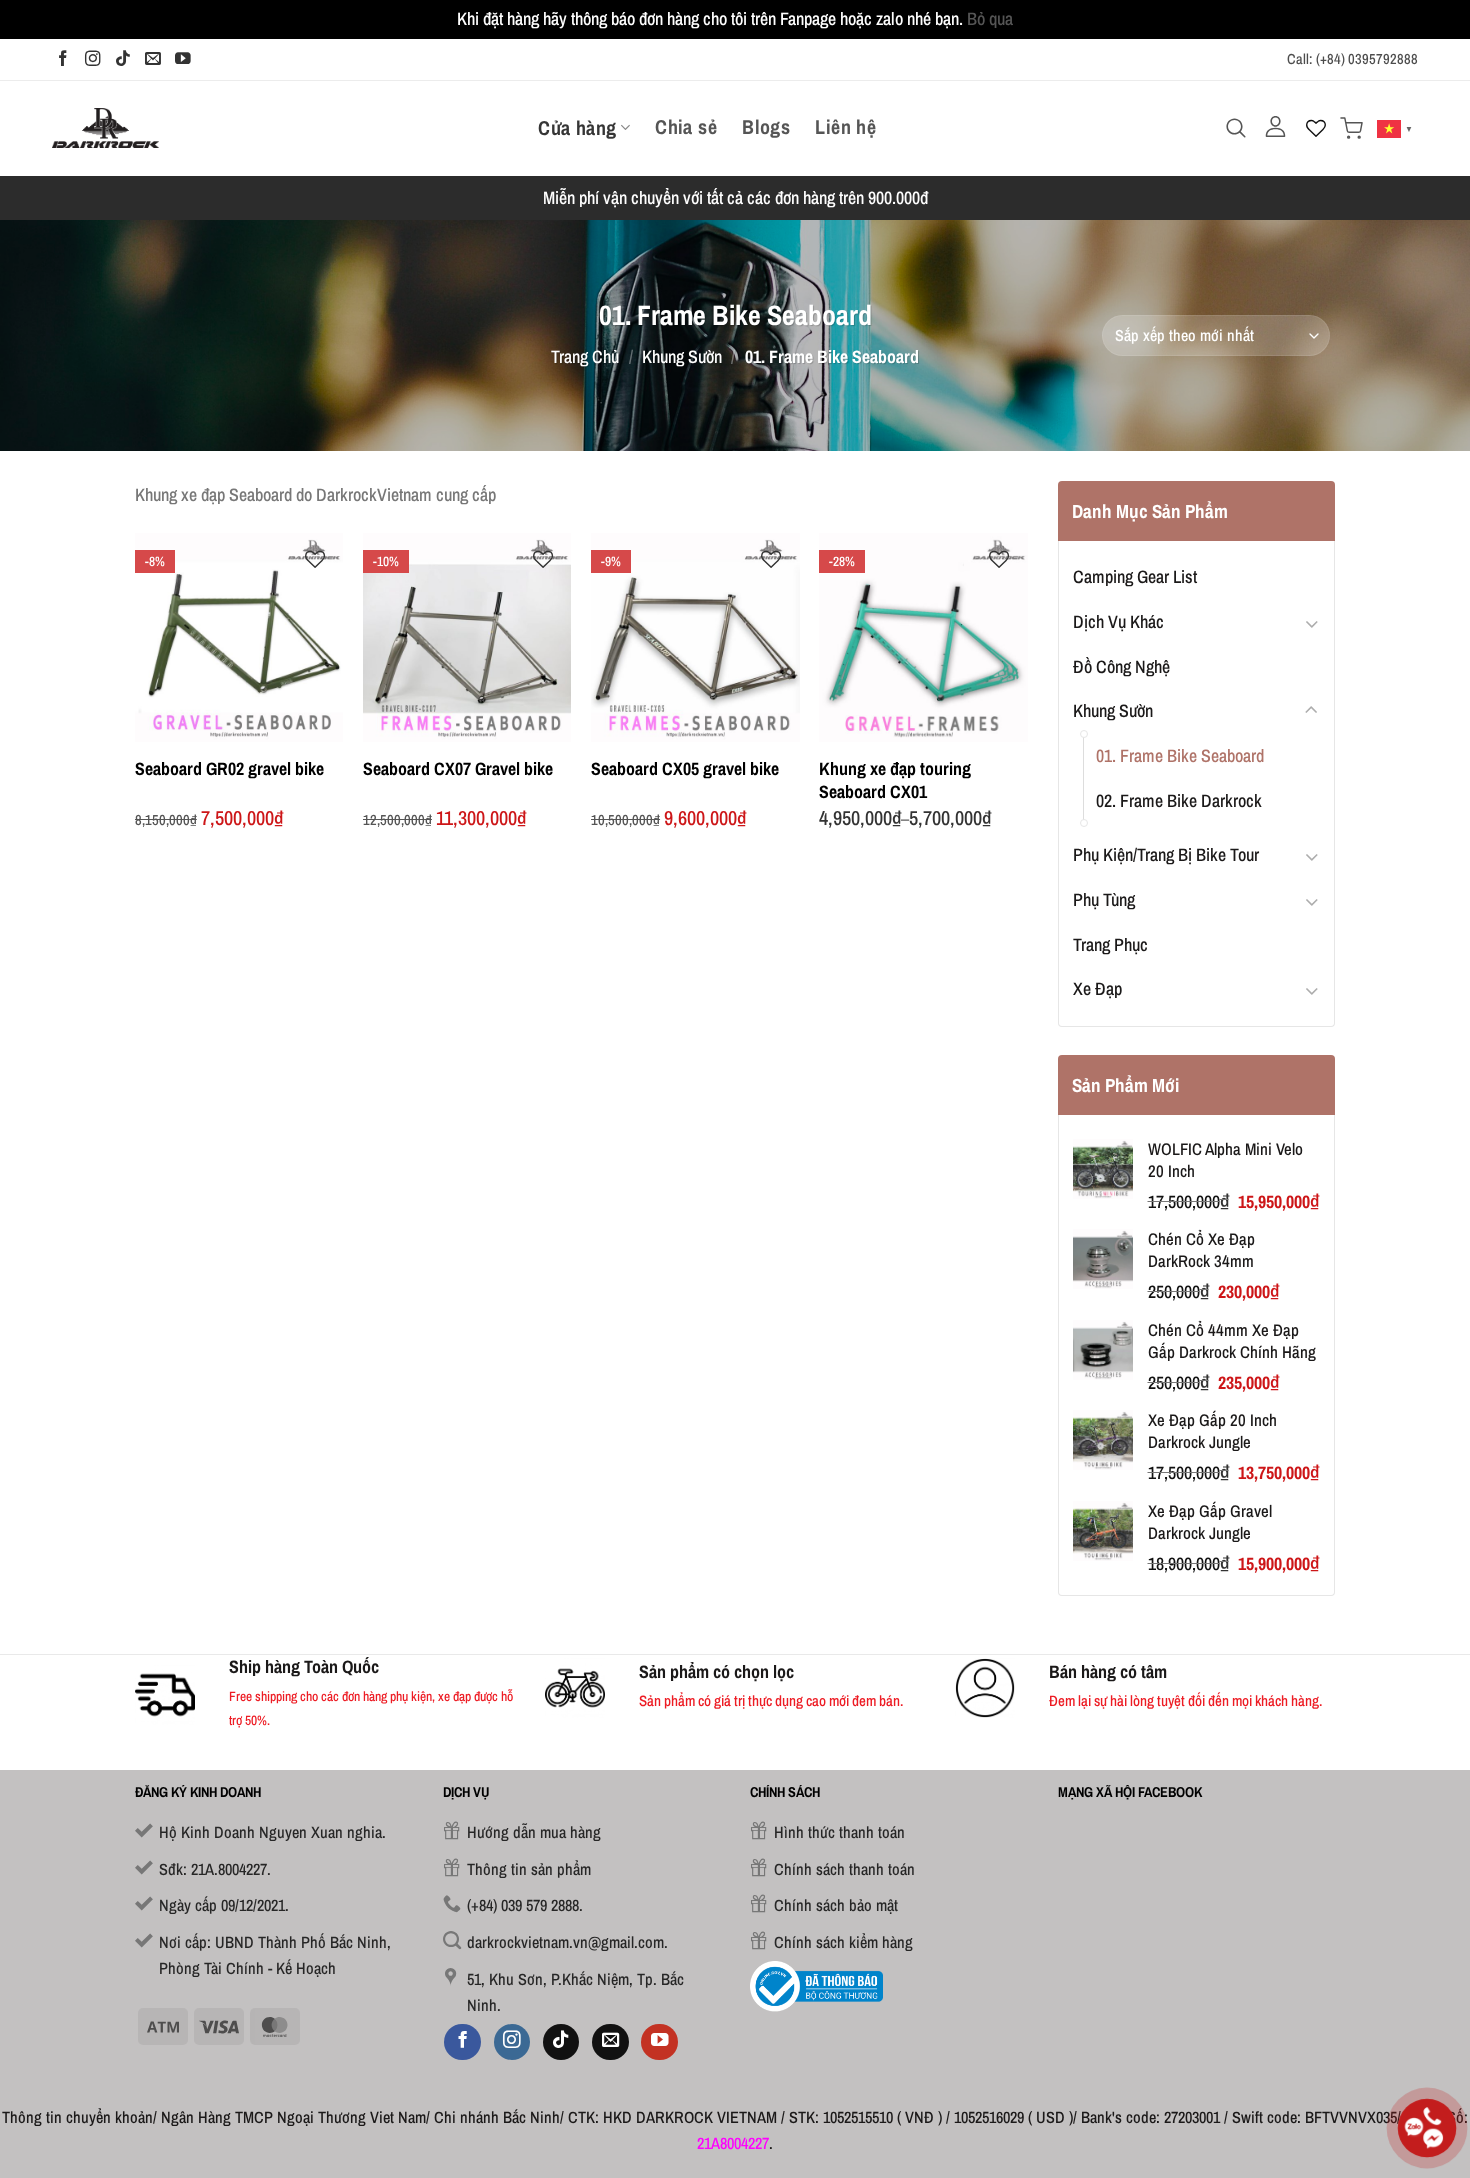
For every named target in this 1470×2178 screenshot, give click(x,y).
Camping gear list (1135, 576)
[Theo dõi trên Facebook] (63, 59)
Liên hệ (845, 127)
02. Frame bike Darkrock (1179, 800)
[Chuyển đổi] (1311, 622)
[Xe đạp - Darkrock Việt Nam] (105, 127)
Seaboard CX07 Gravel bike (458, 768)
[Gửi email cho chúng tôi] (153, 59)
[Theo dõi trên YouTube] (183, 59)
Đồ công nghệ (1121, 666)
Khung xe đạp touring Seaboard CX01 (895, 780)
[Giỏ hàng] (1351, 128)
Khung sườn (682, 356)
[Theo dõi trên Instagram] (93, 59)
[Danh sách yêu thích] (1316, 128)
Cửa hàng (577, 127)
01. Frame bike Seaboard (1180, 755)
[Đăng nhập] (1276, 127)
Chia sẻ (686, 127)
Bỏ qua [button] (990, 18)
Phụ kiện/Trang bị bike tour (1166, 854)
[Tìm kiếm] (1236, 128)
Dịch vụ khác (1118, 621)
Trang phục (1110, 944)
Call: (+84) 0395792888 (1352, 59)
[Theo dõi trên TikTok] (123, 59)
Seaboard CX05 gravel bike (685, 768)
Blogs (766, 127)
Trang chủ (585, 356)
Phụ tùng (1104, 899)
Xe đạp (1097, 988)
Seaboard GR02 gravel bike (229, 768)
